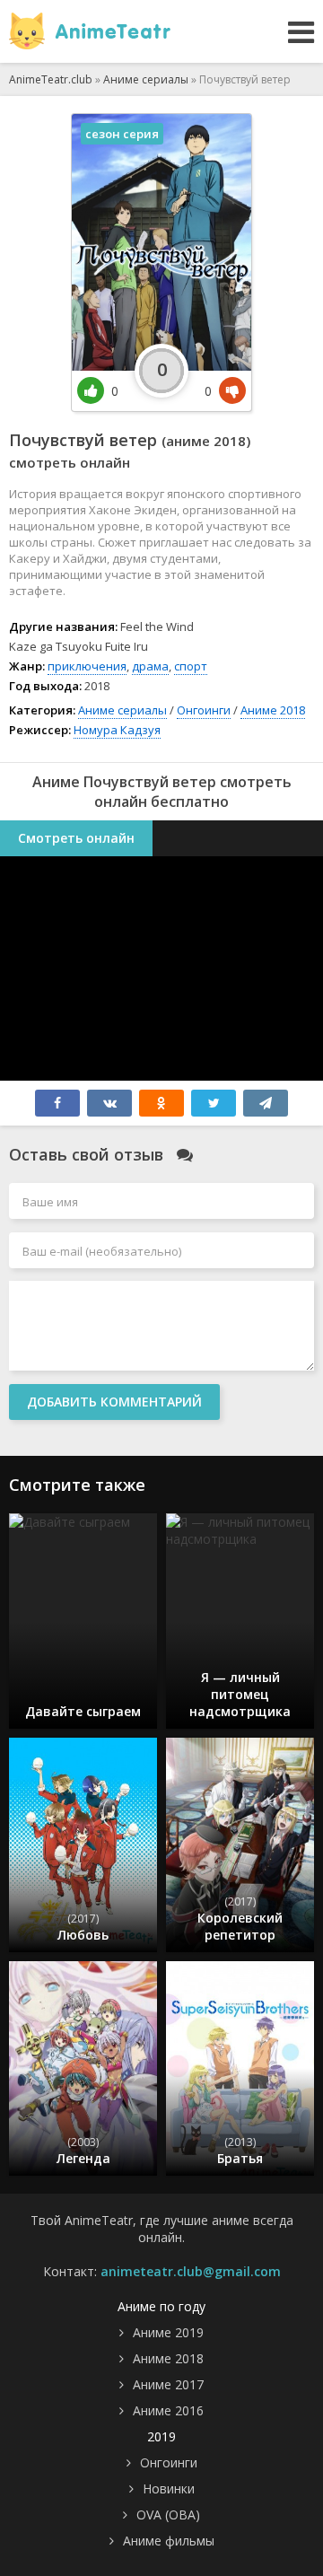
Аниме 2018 (273, 710)
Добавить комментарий (114, 1402)
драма (150, 666)
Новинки (169, 2488)
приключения (87, 666)
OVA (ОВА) (168, 2515)
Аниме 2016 (168, 2410)
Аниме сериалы (122, 710)
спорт (191, 666)
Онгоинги (204, 710)
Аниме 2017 (168, 2384)
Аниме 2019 (168, 2332)
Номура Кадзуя (117, 730)
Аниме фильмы (169, 2541)
